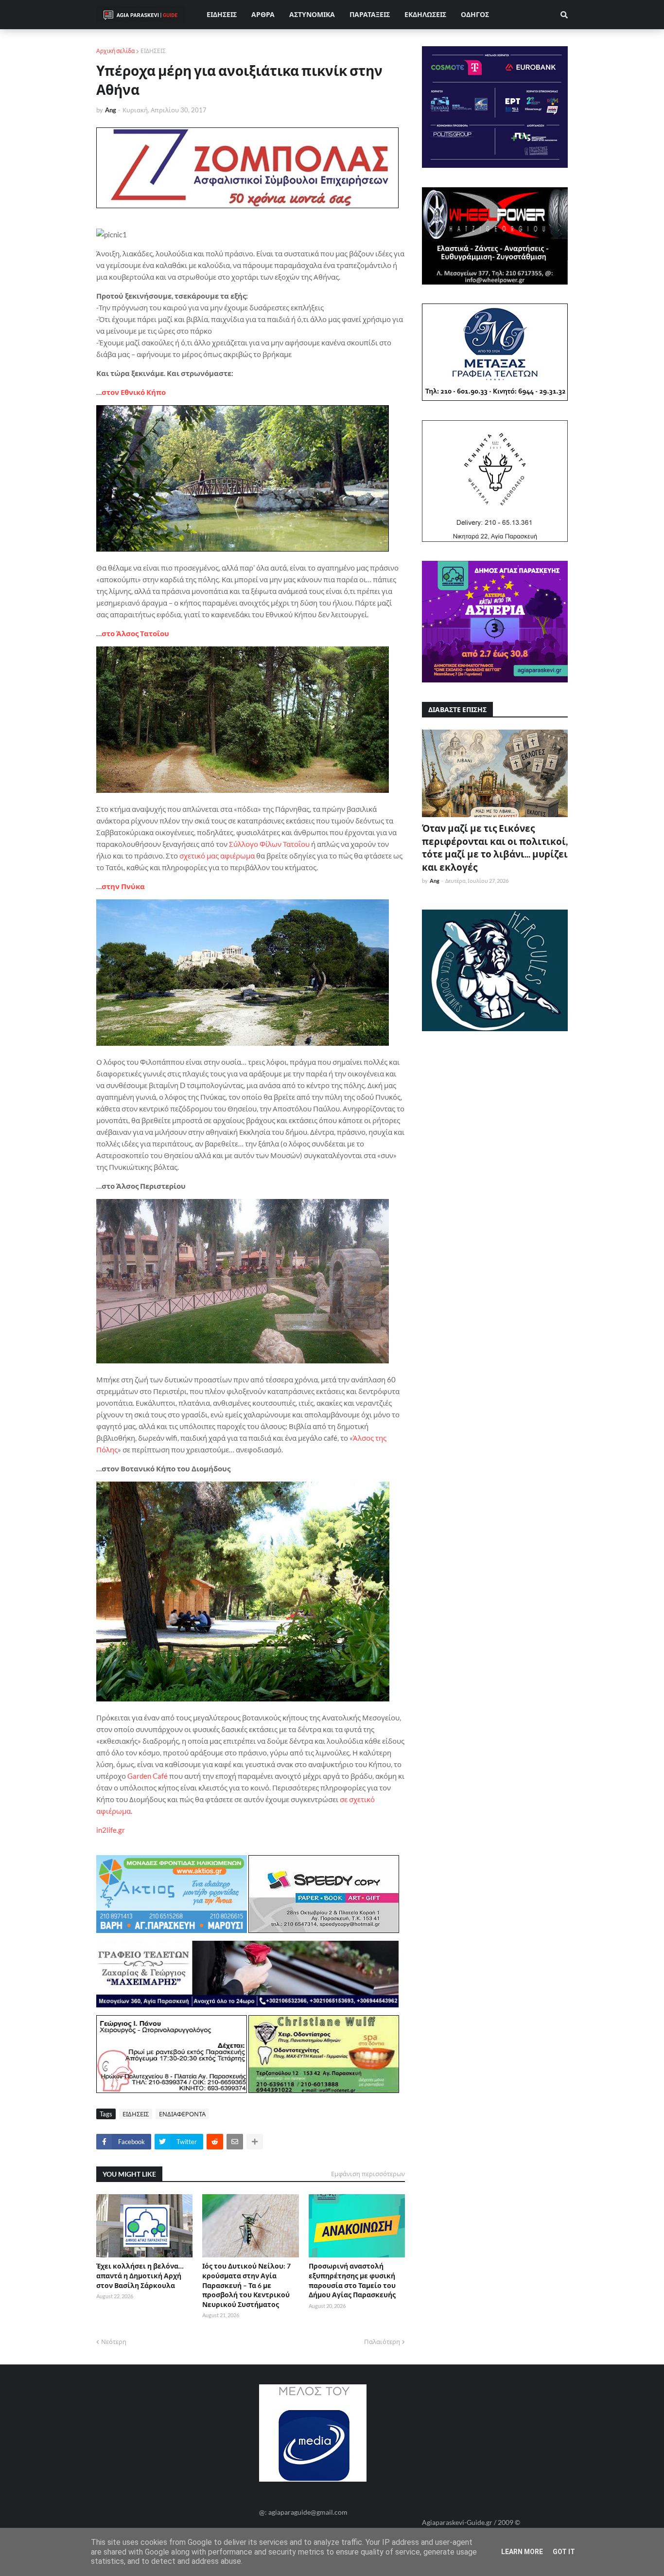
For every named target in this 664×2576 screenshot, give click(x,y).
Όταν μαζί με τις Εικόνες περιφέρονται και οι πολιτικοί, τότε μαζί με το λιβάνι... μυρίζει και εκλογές (495, 848)
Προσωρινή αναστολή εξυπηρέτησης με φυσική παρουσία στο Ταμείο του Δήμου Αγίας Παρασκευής (352, 2280)
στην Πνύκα (123, 886)
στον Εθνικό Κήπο (134, 392)
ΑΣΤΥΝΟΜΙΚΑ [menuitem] (312, 14)
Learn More (522, 2552)
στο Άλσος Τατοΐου (135, 633)
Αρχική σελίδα (115, 51)
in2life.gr (111, 1830)
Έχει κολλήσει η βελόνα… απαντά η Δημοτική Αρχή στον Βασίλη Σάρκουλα (140, 2275)
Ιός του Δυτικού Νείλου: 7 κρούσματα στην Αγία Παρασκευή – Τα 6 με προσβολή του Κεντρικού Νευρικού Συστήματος (246, 2285)
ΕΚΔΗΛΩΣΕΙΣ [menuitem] (425, 14)
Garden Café (148, 1776)
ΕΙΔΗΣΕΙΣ (153, 51)
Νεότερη (114, 2342)
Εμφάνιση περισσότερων (368, 2174)
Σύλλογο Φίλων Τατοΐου (269, 844)
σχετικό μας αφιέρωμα (217, 856)
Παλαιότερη (382, 2342)
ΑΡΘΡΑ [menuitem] (263, 14)
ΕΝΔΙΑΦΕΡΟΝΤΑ (182, 2114)
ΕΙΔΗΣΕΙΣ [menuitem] (222, 14)
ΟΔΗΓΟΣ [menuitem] (475, 14)
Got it (564, 2552)
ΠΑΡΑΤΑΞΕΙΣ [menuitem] (370, 14)
